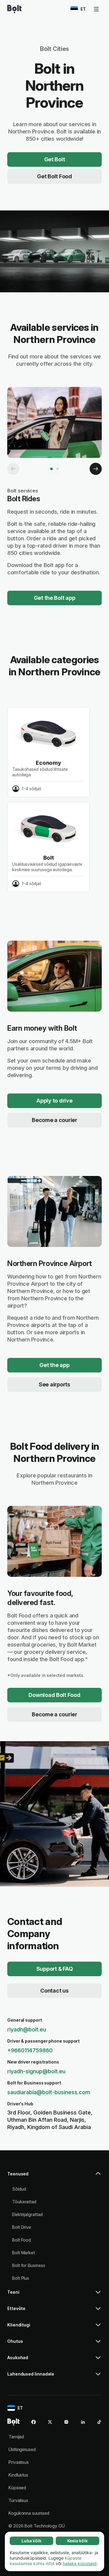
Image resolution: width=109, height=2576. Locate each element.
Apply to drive (54, 1101)
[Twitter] (50, 2422)
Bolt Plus (21, 2278)
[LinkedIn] (83, 2422)
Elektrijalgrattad (27, 2214)
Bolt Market (23, 2253)
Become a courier (54, 1120)
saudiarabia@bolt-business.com (49, 2092)
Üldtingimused (22, 2449)
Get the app (54, 1365)
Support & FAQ (55, 1969)
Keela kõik (78, 2541)
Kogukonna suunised (29, 2513)
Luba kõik (31, 2541)
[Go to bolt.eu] (14, 9)
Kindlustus (18, 2475)
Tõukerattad (24, 2202)
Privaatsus (19, 2462)
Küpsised (17, 2488)
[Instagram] (66, 2422)
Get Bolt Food (54, 176)
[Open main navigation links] (96, 9)
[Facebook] (34, 2422)
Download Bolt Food (54, 1695)
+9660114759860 (30, 2050)
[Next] (96, 469)
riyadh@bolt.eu (27, 2029)
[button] (54, 2176)
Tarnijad (16, 2437)
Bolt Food (21, 2240)
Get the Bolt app (55, 598)
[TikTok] (99, 2422)
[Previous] (13, 469)
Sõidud (19, 2189)
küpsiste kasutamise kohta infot (46, 2561)
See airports (54, 1384)
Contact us (54, 1991)
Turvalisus (18, 2500)
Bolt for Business (29, 2265)
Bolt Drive (22, 2227)
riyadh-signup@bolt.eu (36, 2071)
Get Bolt (55, 159)
